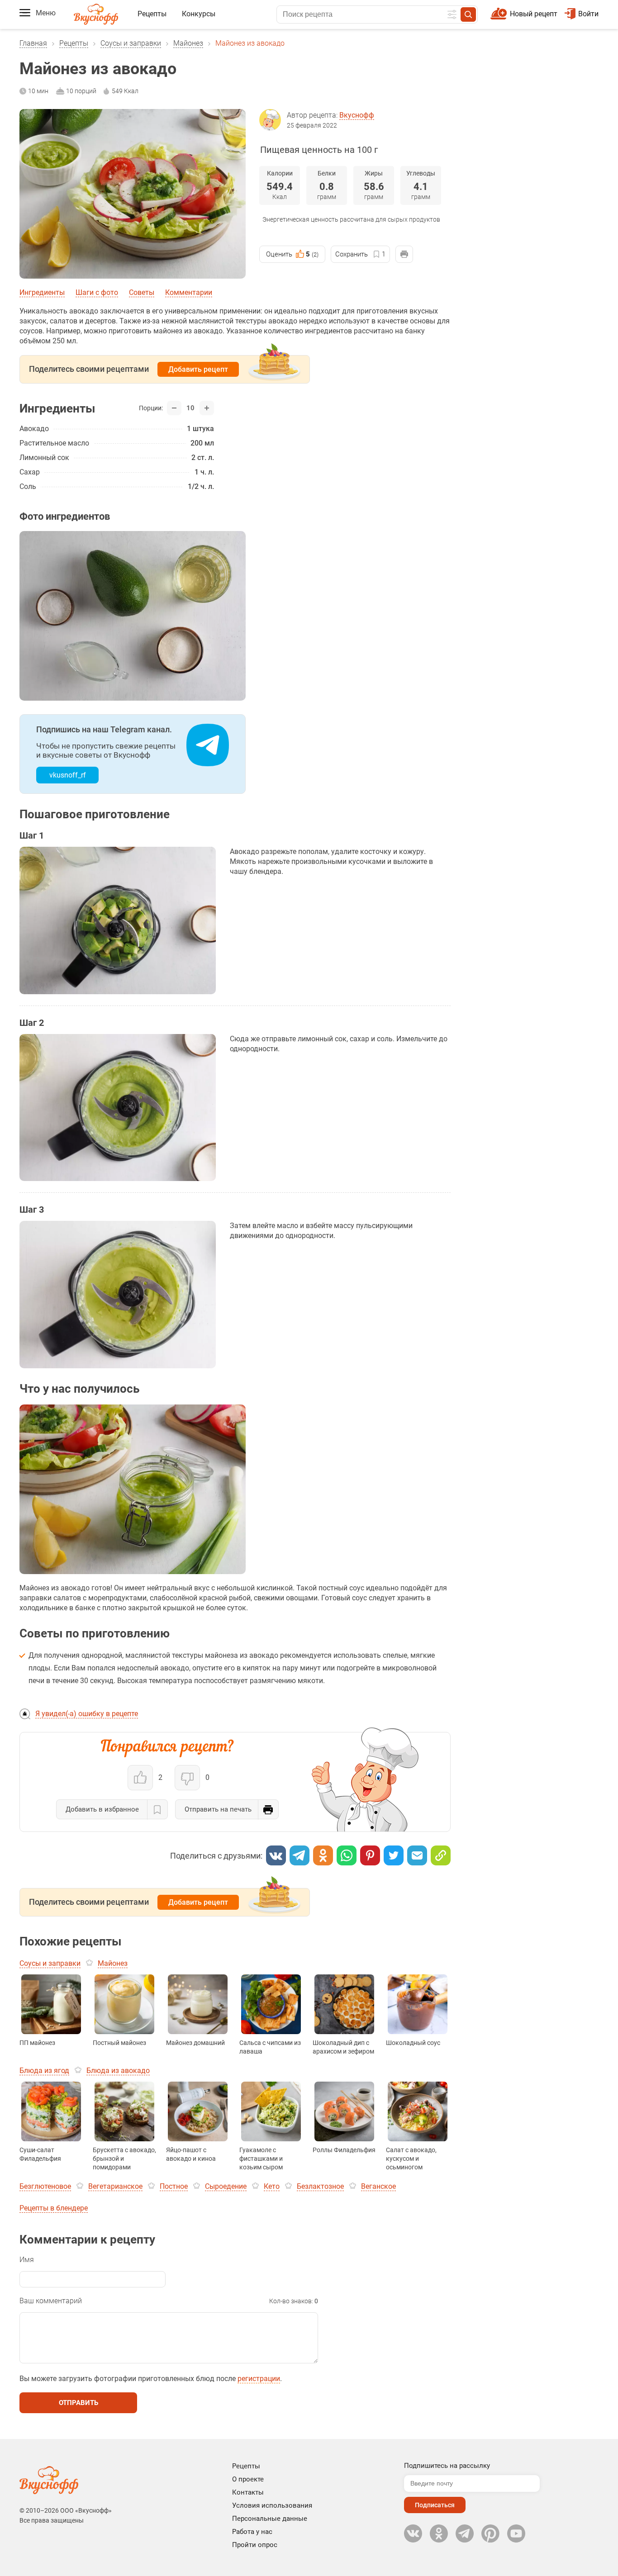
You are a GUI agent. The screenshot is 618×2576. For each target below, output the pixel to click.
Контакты (248, 2492)
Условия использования (272, 2505)
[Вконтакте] (276, 1855)
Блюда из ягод (44, 2071)
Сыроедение (226, 2186)
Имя (27, 2260)
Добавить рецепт (198, 369)
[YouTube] (516, 2533)
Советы (142, 292)
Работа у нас (252, 2532)
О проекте (248, 2479)
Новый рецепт (534, 14)
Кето (272, 2186)
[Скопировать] (441, 1855)
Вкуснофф (357, 115)
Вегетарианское (115, 2186)
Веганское (378, 2186)
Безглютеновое (45, 2186)
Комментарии (189, 292)
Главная (33, 43)
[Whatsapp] (347, 1855)
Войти (588, 14)
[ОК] (323, 1855)
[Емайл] (417, 1855)
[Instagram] (490, 2533)
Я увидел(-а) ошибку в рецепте (87, 1714)
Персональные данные (270, 2519)
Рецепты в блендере (54, 2208)
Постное (174, 2186)
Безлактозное (320, 2186)
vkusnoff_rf (68, 775)
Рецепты (152, 14)
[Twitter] (394, 1855)
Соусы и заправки (131, 43)
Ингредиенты (42, 292)
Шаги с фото (97, 292)
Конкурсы (199, 14)
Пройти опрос (255, 2545)
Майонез (188, 43)
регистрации (259, 2379)
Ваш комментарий (51, 2301)
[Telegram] (299, 1855)
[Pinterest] (370, 1855)
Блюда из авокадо (118, 2071)
